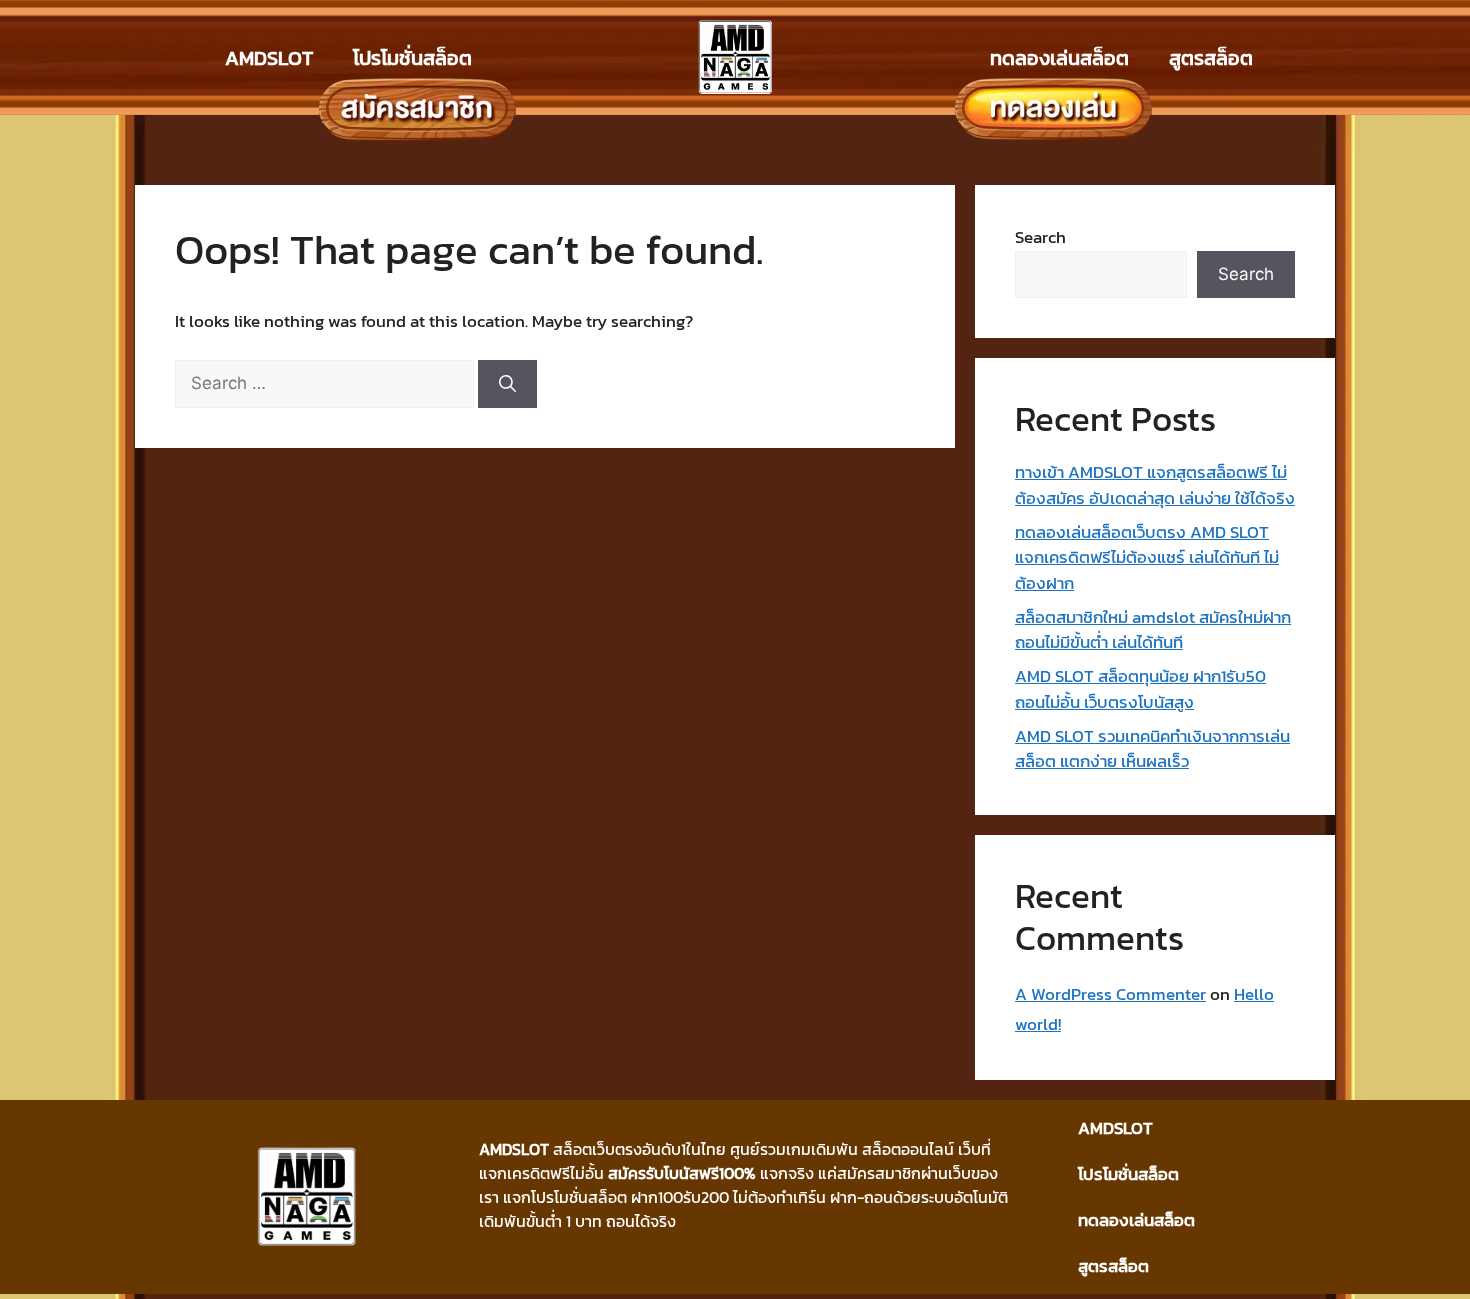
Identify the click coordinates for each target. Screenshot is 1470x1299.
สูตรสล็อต (1211, 58)
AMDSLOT (269, 58)
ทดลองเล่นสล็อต (1059, 58)
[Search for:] (326, 383)
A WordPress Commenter (1110, 994)
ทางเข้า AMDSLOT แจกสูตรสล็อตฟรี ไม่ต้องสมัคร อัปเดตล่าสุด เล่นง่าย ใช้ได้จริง (1155, 485)
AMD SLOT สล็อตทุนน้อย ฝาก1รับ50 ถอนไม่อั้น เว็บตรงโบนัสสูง (1140, 689)
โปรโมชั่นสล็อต (412, 58)
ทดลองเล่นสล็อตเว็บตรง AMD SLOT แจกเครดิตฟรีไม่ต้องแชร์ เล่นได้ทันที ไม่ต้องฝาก (1147, 557)
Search (1040, 237)
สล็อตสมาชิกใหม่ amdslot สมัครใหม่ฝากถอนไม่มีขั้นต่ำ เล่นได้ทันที (1153, 630)
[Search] (507, 384)
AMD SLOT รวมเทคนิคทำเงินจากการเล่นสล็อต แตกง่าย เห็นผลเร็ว (1152, 749)
